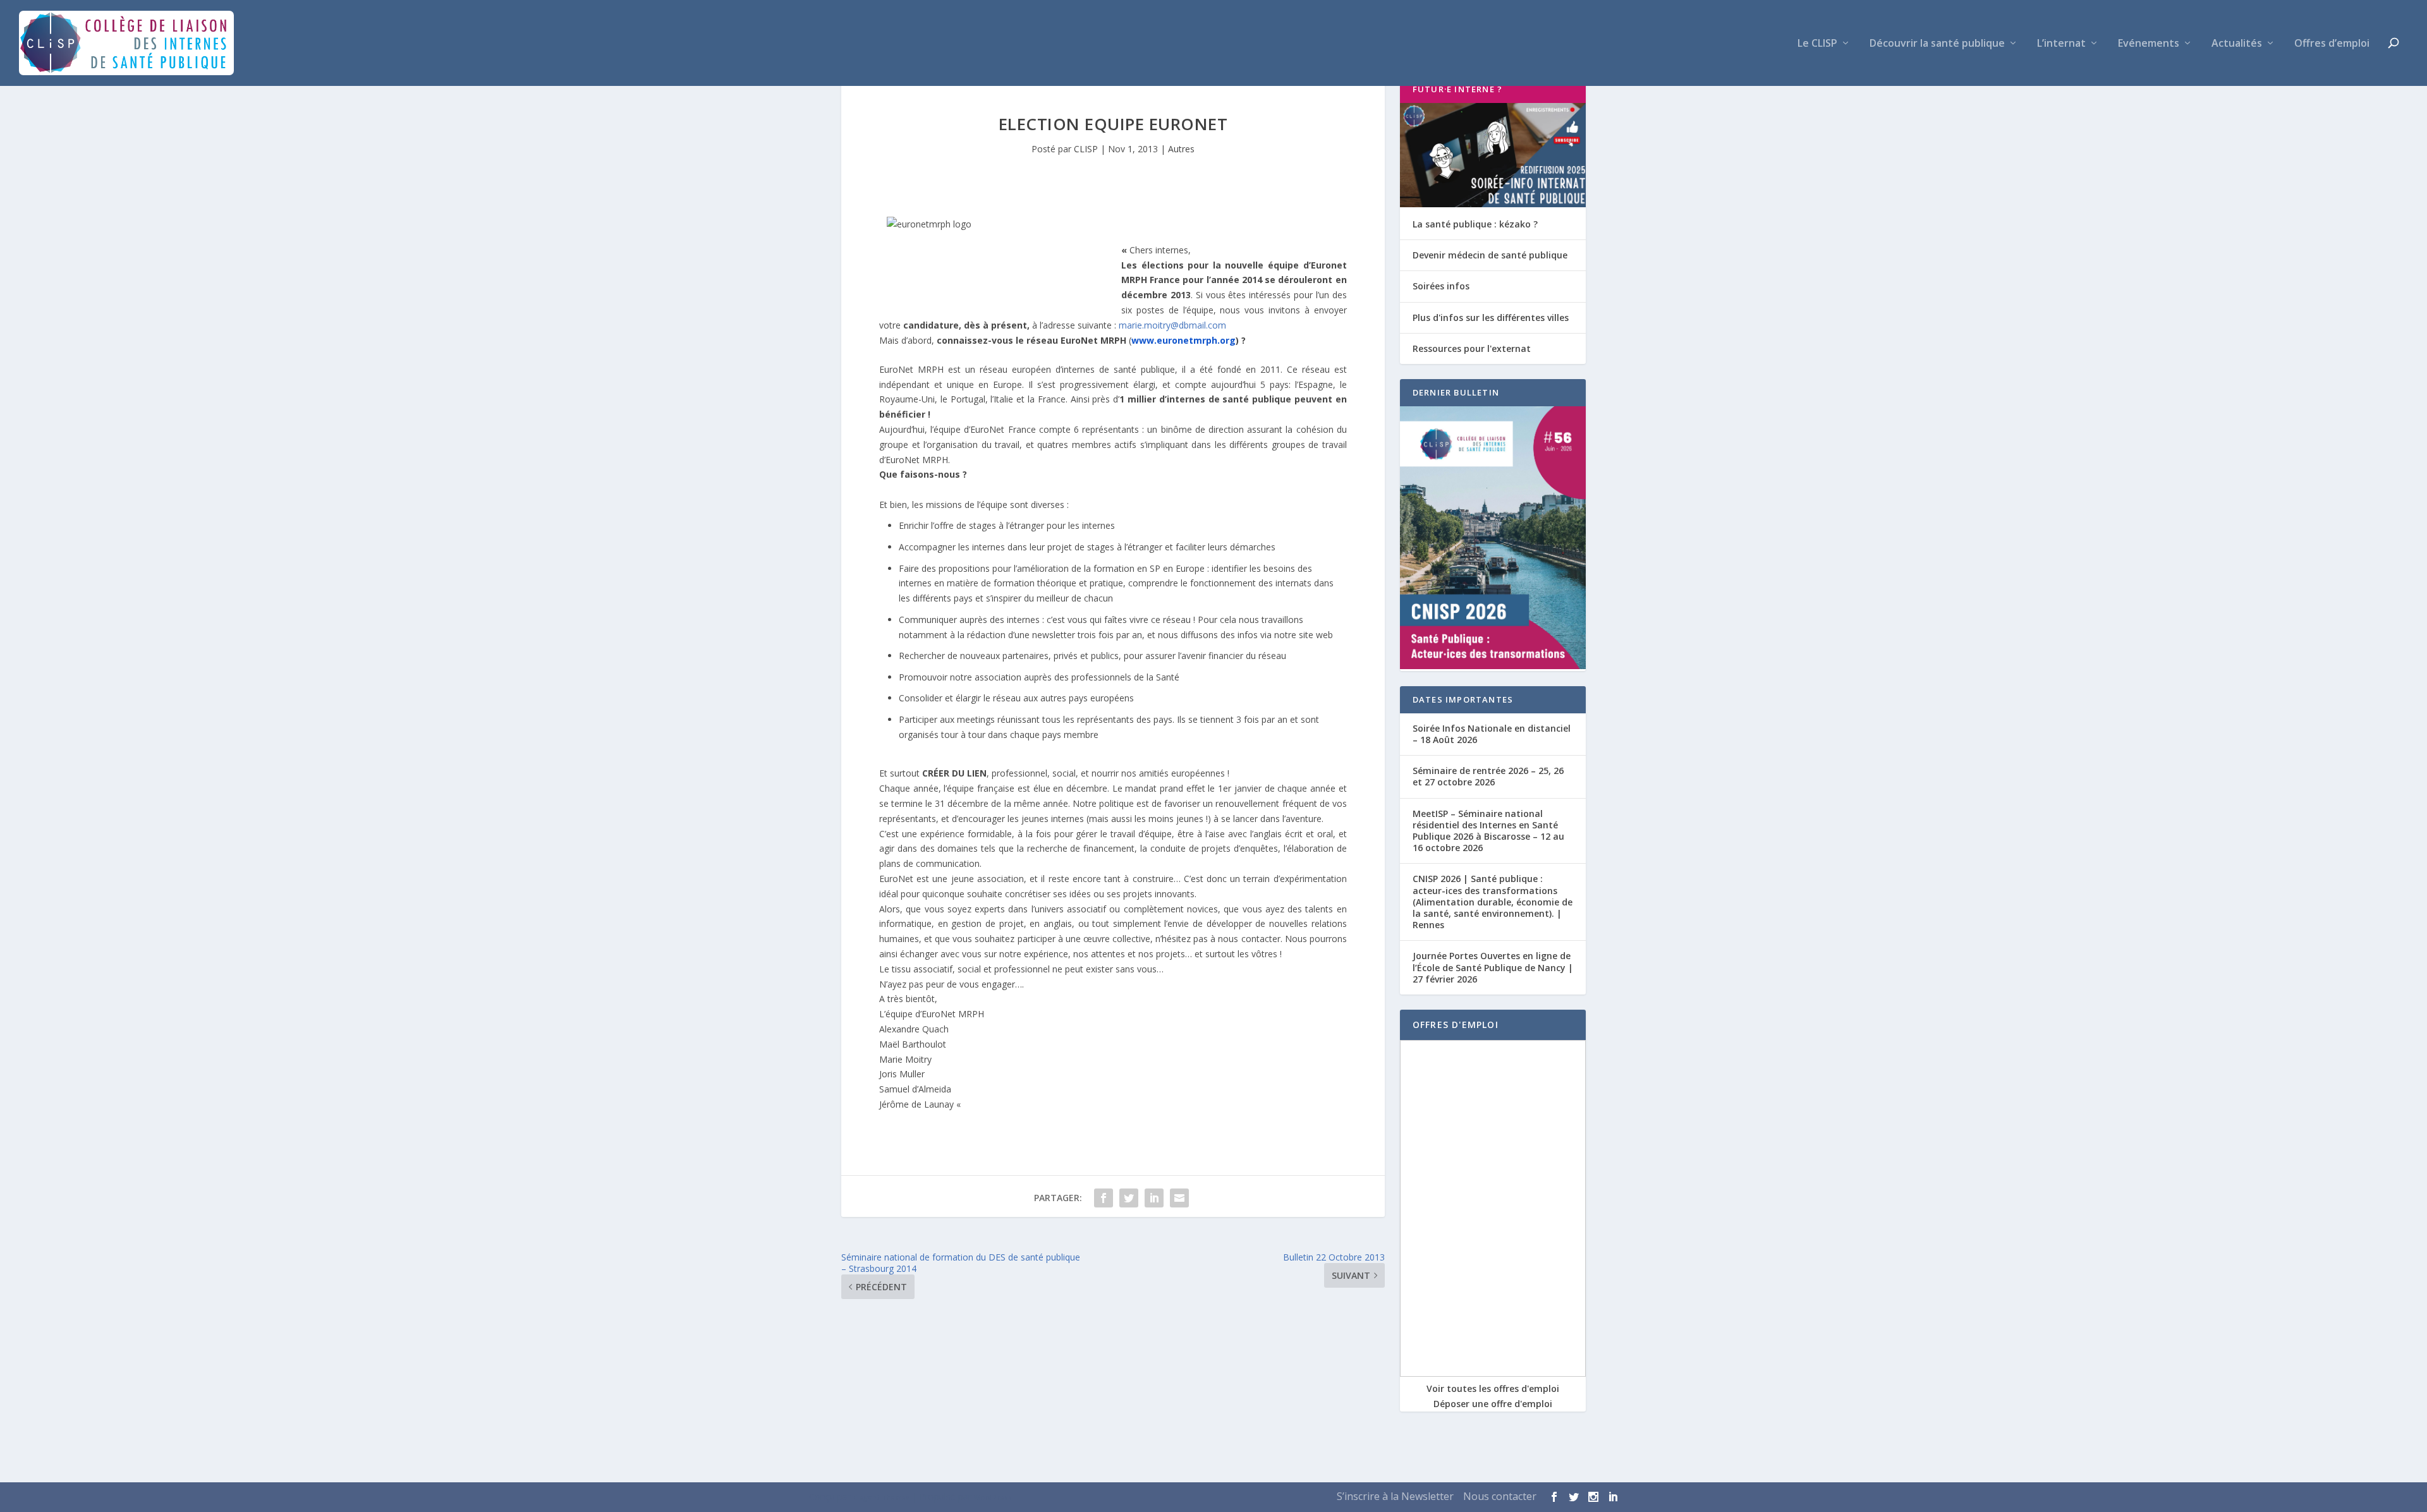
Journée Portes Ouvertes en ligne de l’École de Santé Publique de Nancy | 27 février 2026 (1493, 967)
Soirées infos (1441, 286)
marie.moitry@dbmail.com (1172, 325)
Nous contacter (1500, 1496)
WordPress (993, 1497)
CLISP (1086, 149)
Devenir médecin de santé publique (1490, 255)
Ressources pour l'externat (1472, 348)
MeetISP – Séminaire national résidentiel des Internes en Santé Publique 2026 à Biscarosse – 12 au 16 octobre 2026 (1488, 831)
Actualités (2237, 44)
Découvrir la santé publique (1937, 44)
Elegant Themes (881, 1497)
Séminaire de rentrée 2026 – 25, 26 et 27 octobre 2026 (1488, 776)
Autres (1181, 149)
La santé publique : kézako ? (1475, 224)
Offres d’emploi (2332, 44)
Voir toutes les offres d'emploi (1493, 1388)
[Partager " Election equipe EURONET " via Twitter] (1129, 1198)
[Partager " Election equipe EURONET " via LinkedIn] (1154, 1198)
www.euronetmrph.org (1183, 340)
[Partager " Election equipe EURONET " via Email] (1179, 1198)
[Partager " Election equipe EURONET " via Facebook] (1104, 1198)
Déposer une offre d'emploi (1493, 1404)
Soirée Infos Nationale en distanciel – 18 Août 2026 (1492, 734)
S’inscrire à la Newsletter (1395, 1496)
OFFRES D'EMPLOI (1456, 1025)
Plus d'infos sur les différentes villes (1491, 318)
